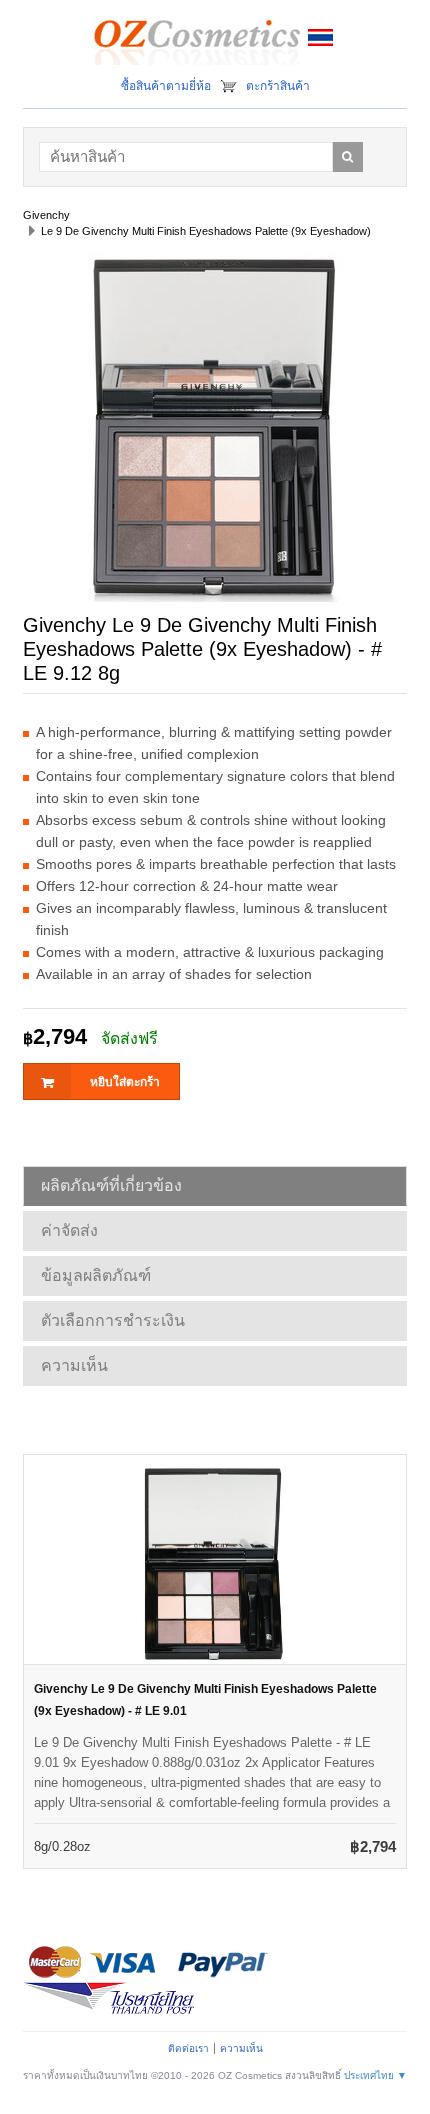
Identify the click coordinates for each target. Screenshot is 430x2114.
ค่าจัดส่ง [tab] (69, 1230)
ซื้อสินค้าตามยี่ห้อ (166, 86)
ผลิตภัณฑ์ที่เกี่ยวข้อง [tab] (111, 1185)
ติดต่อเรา (188, 2048)
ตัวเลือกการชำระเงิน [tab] (113, 1320)
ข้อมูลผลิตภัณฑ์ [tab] (96, 1275)
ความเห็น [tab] (74, 1365)
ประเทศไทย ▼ (375, 2075)
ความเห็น (241, 2048)
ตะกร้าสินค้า (278, 86)
